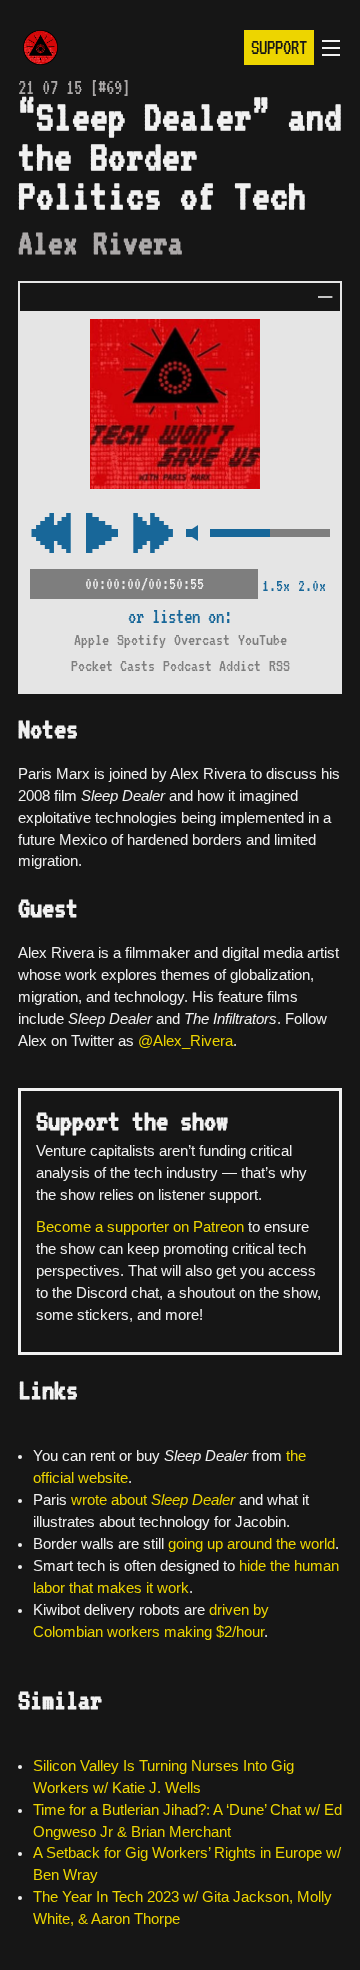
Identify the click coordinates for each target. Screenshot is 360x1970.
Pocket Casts (113, 666)
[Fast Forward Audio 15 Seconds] (51, 534)
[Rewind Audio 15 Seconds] (153, 534)
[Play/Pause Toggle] (102, 534)
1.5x (276, 586)
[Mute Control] (191, 534)
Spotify (141, 640)
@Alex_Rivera (185, 1041)
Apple (91, 640)
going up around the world (251, 1544)
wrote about (153, 1500)
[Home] (40, 49)
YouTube (262, 640)
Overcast (202, 640)
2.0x (312, 586)
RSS (279, 666)
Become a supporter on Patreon (140, 1227)
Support (279, 47)
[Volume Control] (270, 534)
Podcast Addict (212, 666)
